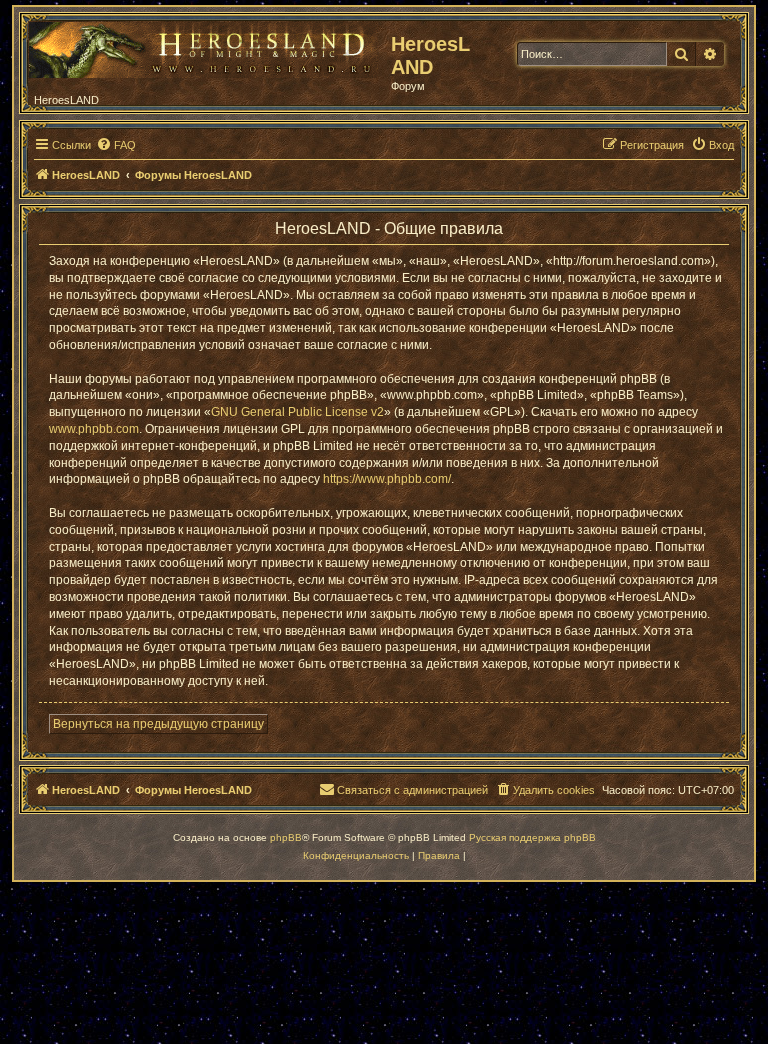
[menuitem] (116, 145)
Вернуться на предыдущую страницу (158, 724)
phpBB (286, 837)
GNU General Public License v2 (297, 412)
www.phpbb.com (94, 429)
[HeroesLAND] (205, 46)
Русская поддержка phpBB (532, 837)
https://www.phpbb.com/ (387, 479)
